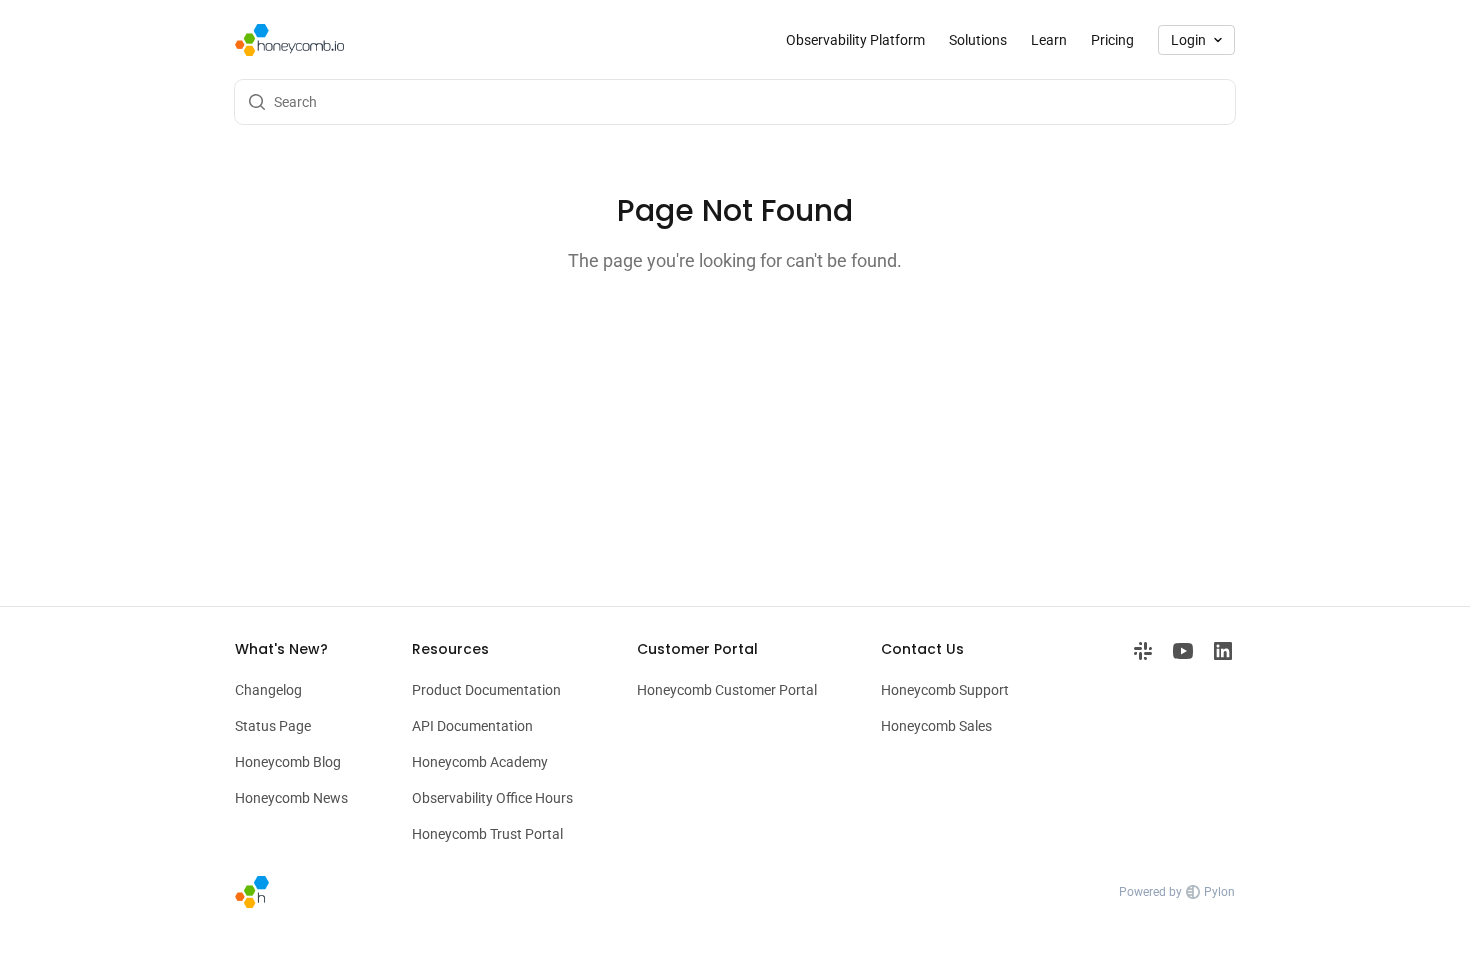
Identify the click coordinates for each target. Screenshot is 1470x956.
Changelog (268, 690)
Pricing (1112, 40)
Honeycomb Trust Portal (487, 834)
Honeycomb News (291, 798)
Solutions (978, 40)
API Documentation (472, 726)
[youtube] (1183, 741)
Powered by (1177, 892)
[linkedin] (1223, 741)
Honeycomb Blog (288, 762)
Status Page (273, 726)
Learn (1049, 40)
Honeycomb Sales (936, 726)
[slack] (1143, 741)
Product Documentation (486, 690)
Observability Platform (855, 40)
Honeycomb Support (945, 690)
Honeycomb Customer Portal (727, 690)
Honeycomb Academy (480, 762)
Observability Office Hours (492, 798)
